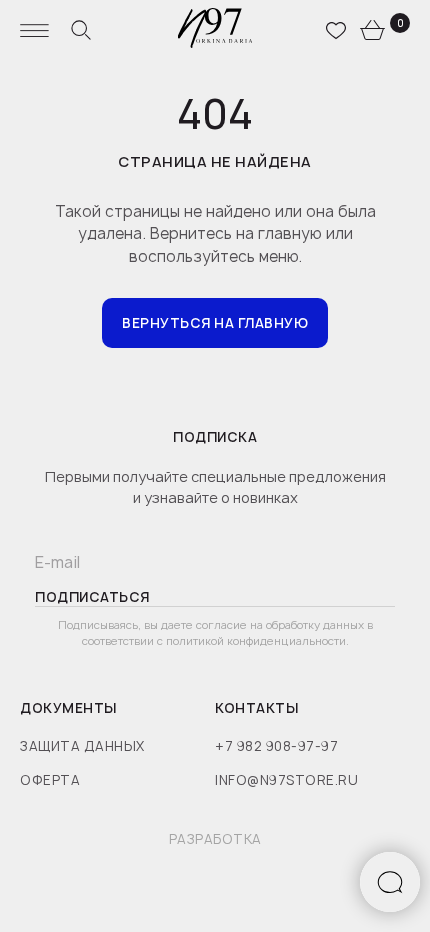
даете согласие (205, 624)
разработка (215, 839)
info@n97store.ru (286, 780)
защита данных (82, 746)
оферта (50, 780)
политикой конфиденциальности (256, 640)
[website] (81, 30)
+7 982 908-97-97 (276, 746)
